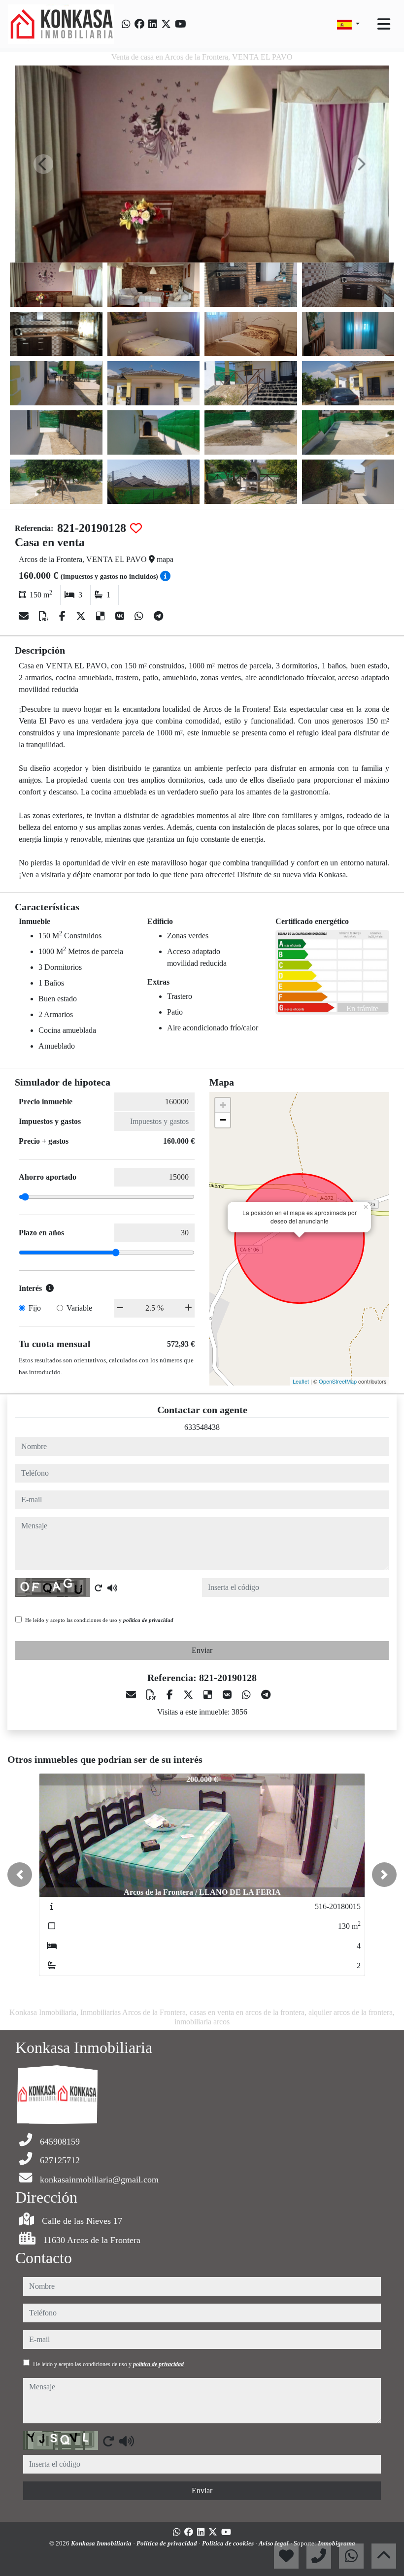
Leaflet (301, 1381)
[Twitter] (166, 24)
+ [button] (223, 1105)
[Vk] (121, 616)
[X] (82, 616)
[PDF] (45, 616)
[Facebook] (139, 24)
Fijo (35, 1308)
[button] (20, 1875)
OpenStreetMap (338, 1381)
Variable (79, 1308)
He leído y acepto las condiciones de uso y (99, 1620)
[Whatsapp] (126, 24)
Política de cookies (229, 2543)
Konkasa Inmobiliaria (102, 2543)
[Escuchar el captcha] (112, 1588)
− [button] (223, 1120)
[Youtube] (181, 24)
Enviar (202, 1650)
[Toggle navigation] (384, 24)
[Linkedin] (153, 24)
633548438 (202, 1427)
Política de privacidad (168, 2543)
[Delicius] (102, 616)
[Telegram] (158, 616)
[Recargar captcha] (99, 1588)
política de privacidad (148, 1620)
